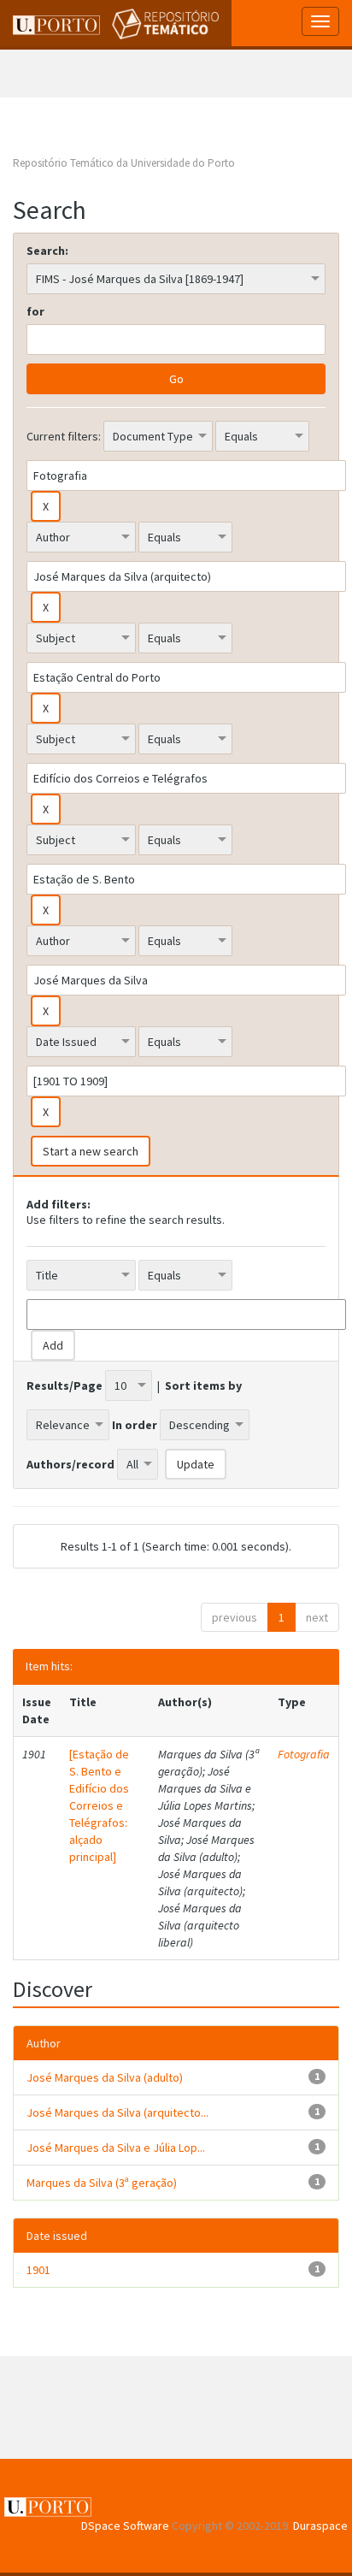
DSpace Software (125, 2526)
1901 (38, 2270)
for (35, 311)
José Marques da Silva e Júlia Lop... (116, 2148)
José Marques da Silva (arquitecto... (117, 2112)
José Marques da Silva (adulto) (105, 2077)
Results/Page (65, 1385)
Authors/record (70, 1464)
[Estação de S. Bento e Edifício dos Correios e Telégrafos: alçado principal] (99, 1805)
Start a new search (91, 1151)
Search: (47, 251)
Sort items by (203, 1385)
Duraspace (320, 2526)
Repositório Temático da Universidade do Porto (124, 163)
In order (135, 1425)
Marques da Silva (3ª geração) (102, 2183)
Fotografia (304, 1754)
